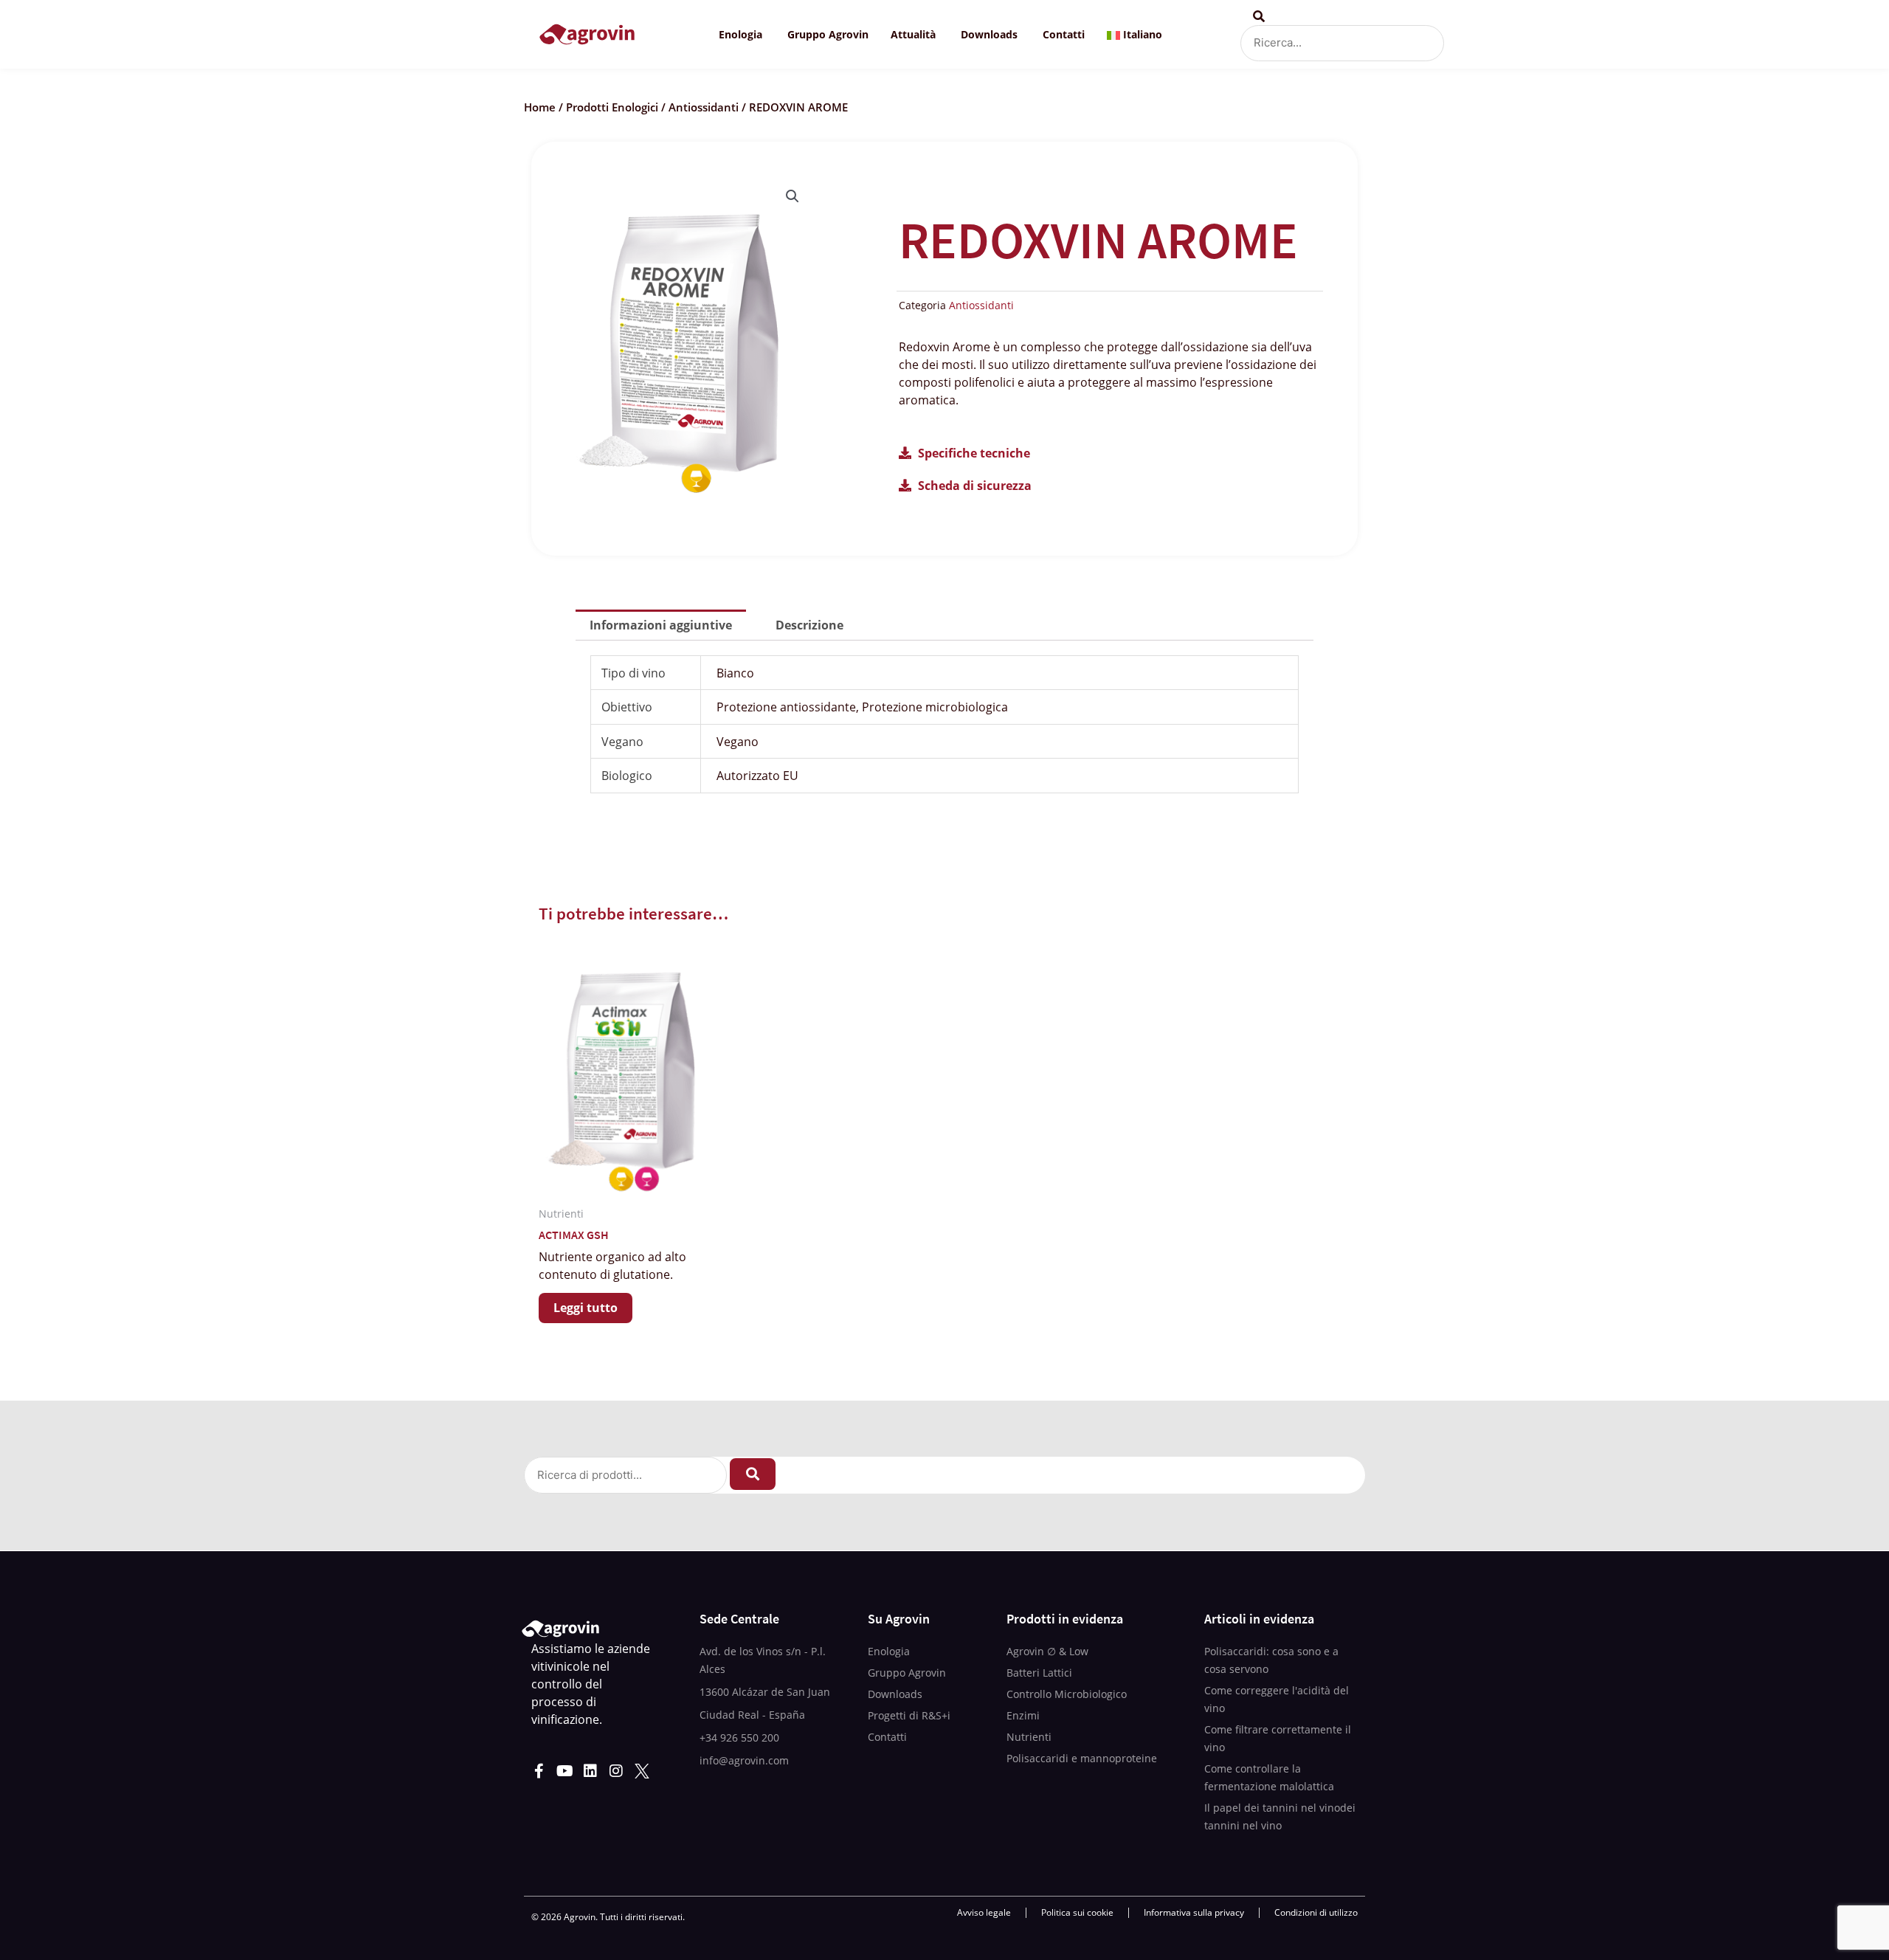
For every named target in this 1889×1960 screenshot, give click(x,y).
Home (540, 107)
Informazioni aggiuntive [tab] (661, 625)
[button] (792, 196)
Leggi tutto (586, 1308)
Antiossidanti (704, 107)
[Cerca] (753, 1474)
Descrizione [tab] (809, 625)
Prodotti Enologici (612, 107)
